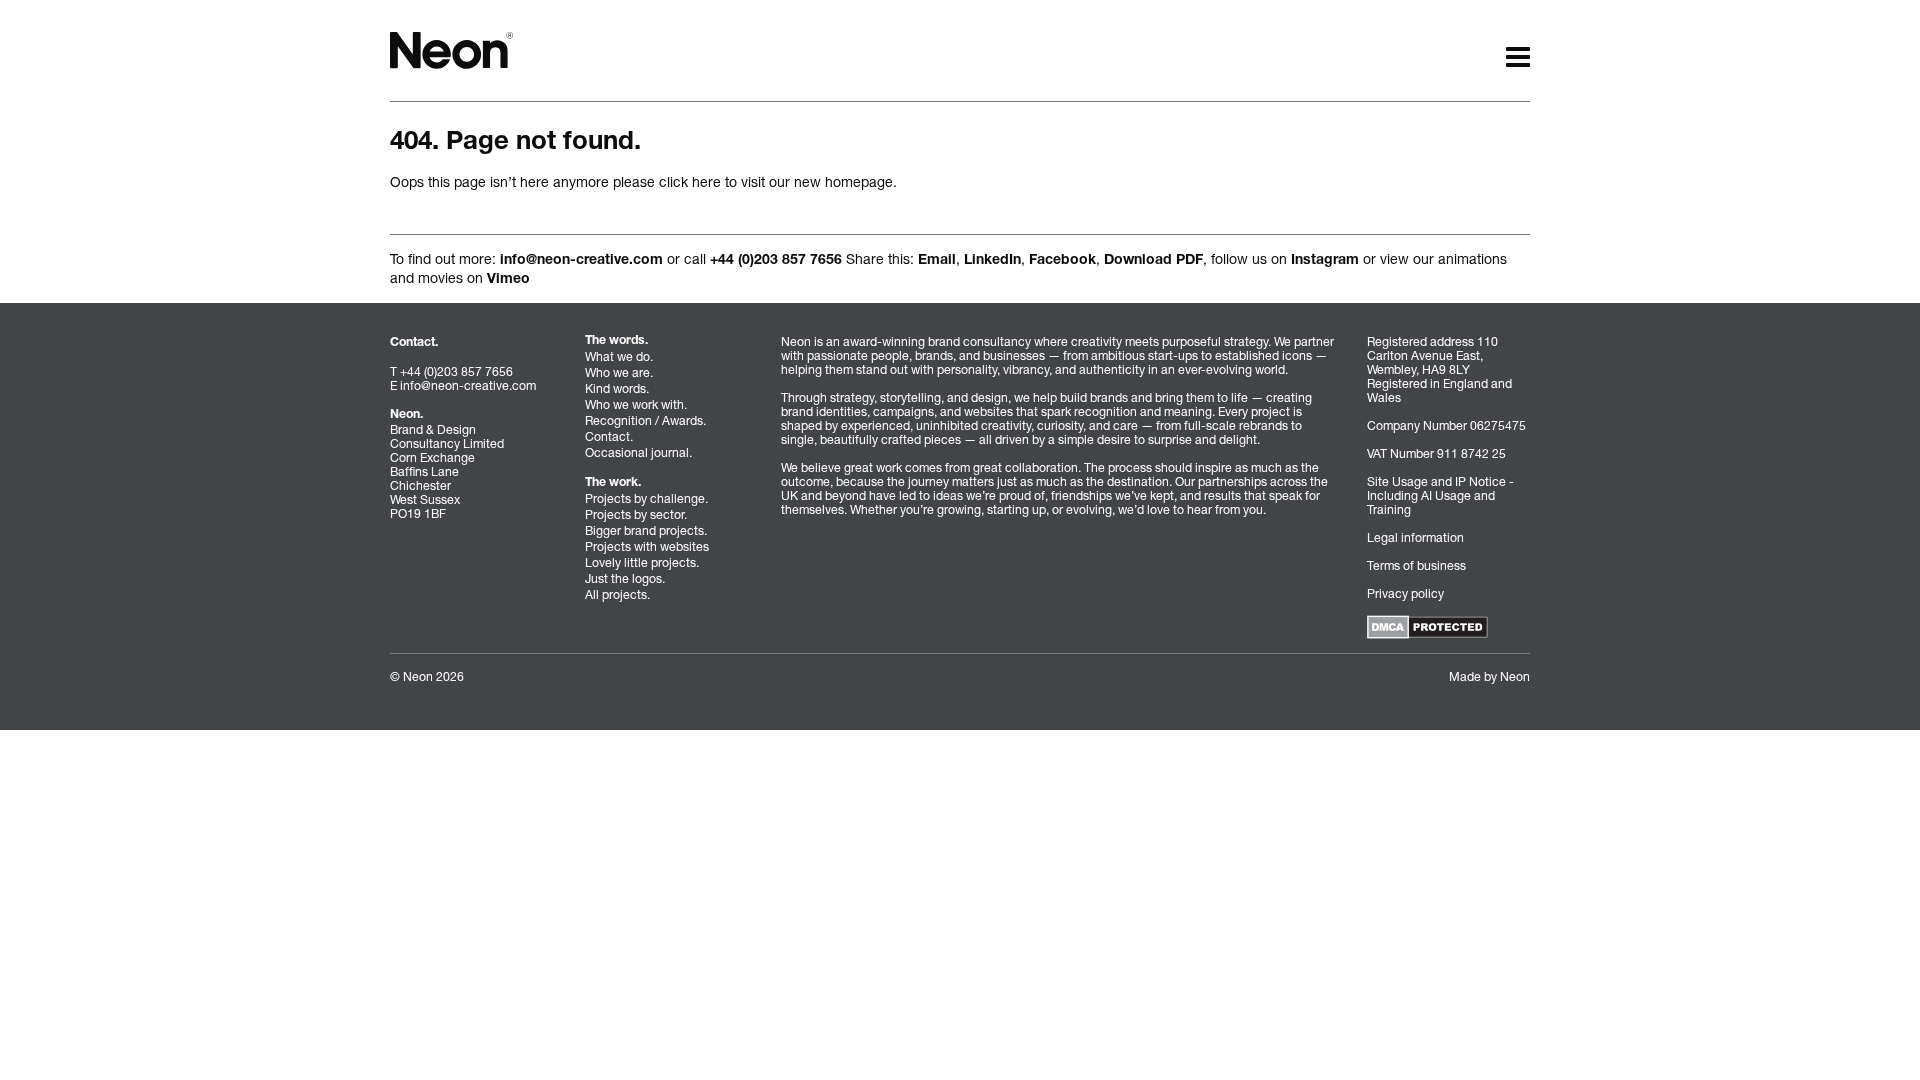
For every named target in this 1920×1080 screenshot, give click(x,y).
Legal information (1415, 537)
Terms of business (1416, 565)
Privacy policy (1405, 593)
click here (690, 181)
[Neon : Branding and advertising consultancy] (451, 48)
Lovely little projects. (642, 562)
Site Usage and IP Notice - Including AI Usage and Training (1440, 495)
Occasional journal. (638, 452)
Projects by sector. (636, 514)
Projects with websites (647, 546)
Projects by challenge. (646, 498)
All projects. (617, 594)
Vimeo (508, 280)
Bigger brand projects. (646, 530)
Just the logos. (625, 578)
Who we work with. (636, 404)
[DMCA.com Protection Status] (1427, 625)
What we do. (619, 356)
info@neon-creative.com (581, 261)
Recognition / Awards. (645, 420)
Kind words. (617, 388)
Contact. (609, 436)
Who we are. (619, 372)
